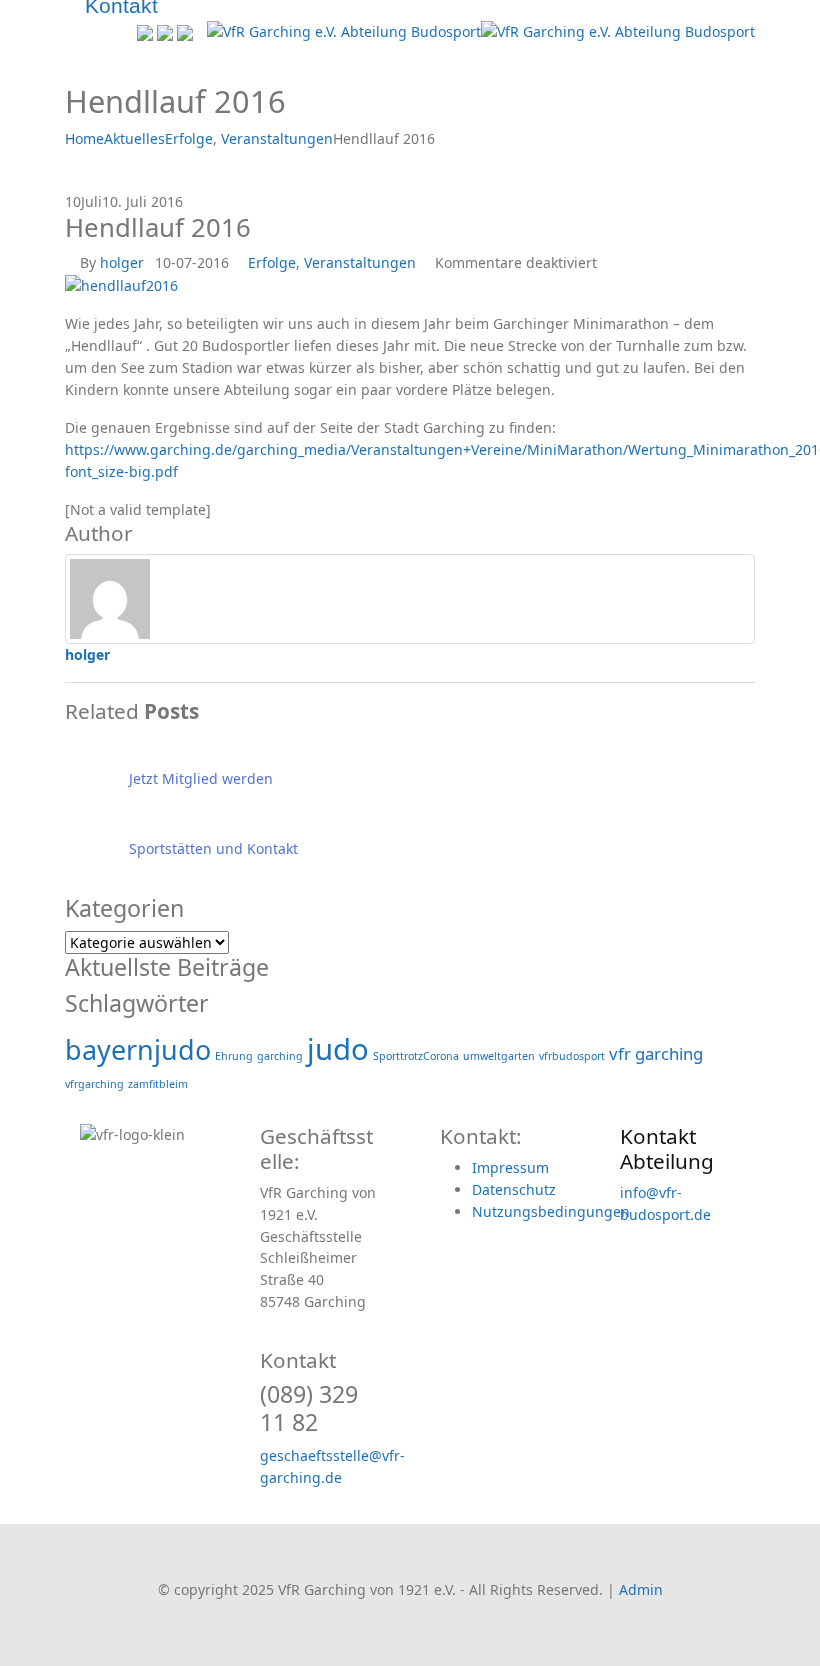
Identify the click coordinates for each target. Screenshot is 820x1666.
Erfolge (272, 262)
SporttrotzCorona (416, 1056)
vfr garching (656, 1053)
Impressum (510, 1167)
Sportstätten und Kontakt (213, 848)
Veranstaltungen (360, 262)
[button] (70, 32)
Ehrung (234, 1056)
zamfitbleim (158, 1084)
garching (280, 1056)
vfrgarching (94, 1084)
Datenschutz (514, 1189)
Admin (641, 1589)
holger (122, 262)
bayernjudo (138, 1049)
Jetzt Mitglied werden (201, 778)
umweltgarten (499, 1056)
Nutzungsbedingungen (551, 1211)
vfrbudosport (572, 1056)
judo (338, 1049)
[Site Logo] (481, 30)
